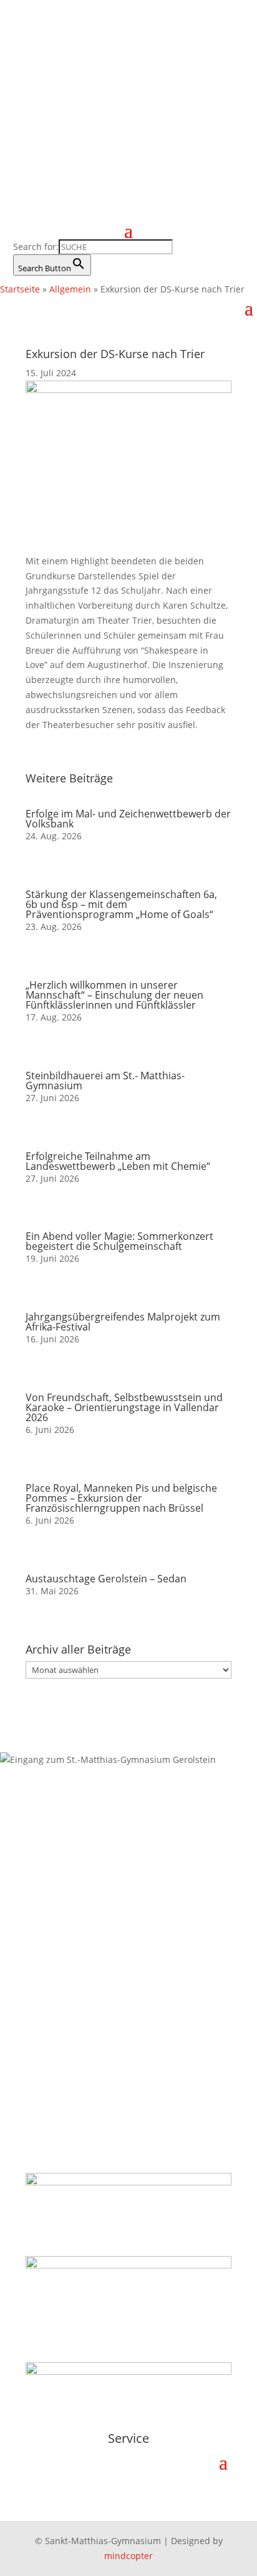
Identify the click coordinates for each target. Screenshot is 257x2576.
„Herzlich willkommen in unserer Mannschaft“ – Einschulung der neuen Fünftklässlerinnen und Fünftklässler (114, 995)
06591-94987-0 (61, 1931)
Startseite (20, 289)
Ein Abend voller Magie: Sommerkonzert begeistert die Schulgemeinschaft (119, 1241)
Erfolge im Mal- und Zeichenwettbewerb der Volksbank (128, 819)
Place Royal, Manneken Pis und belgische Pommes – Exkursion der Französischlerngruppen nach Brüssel (121, 1498)
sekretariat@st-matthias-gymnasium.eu (113, 1961)
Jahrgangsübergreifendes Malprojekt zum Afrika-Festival (123, 1322)
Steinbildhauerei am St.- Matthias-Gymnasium (105, 1081)
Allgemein (70, 289)
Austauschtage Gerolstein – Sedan (106, 1579)
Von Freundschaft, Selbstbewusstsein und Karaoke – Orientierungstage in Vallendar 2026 (124, 1407)
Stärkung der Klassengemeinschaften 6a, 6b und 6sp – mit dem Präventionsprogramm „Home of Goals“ (121, 904)
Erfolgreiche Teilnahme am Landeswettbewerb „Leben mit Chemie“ (118, 1161)
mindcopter (128, 2556)
